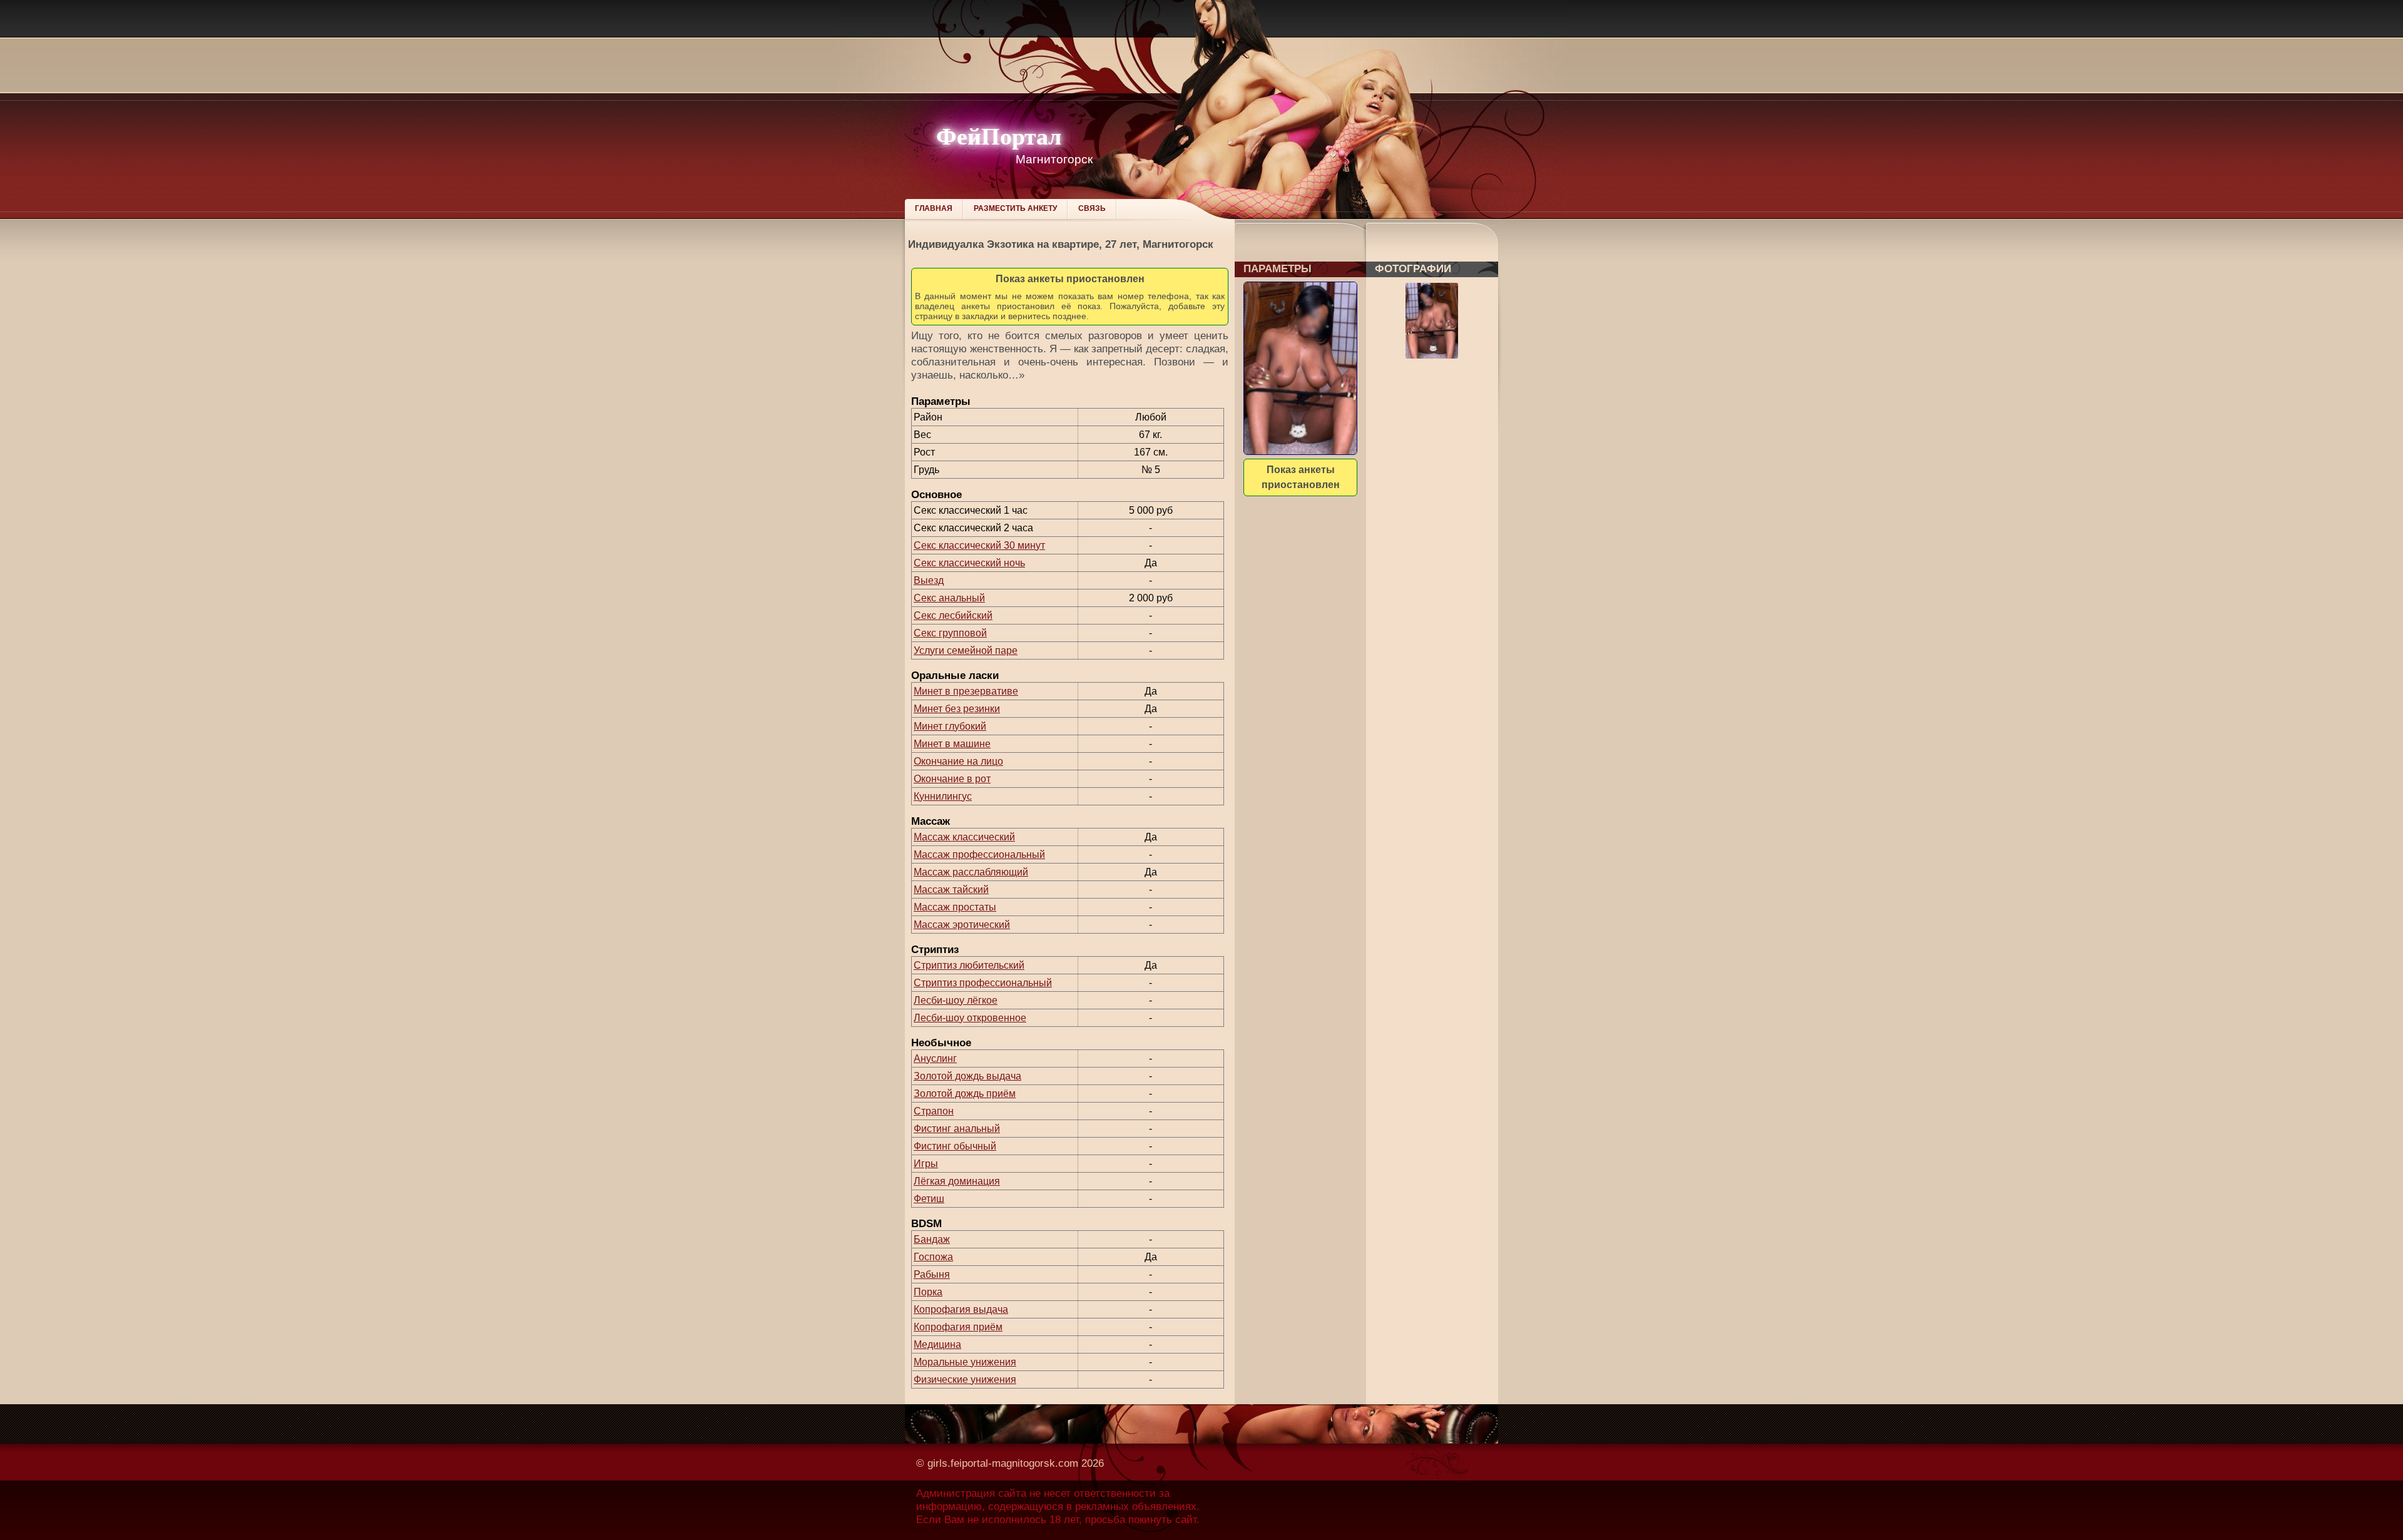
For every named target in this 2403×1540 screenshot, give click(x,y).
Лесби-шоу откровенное (970, 1018)
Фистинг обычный (955, 1146)
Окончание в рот (952, 779)
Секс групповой (950, 633)
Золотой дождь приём (965, 1094)
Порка (928, 1292)
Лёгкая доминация (957, 1181)
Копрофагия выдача (961, 1309)
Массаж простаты (955, 907)
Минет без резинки (957, 709)
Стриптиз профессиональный (983, 983)
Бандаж (932, 1239)
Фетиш (929, 1199)
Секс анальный (949, 598)
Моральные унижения (965, 1362)
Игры (926, 1164)
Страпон (934, 1111)
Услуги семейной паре (966, 650)
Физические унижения (965, 1379)
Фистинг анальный (957, 1129)
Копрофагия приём (958, 1327)
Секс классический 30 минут (979, 545)
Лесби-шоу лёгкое (956, 1000)
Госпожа (933, 1257)
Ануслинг (935, 1058)
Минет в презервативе (966, 691)
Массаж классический (964, 837)
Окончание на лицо (958, 761)
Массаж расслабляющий (971, 872)
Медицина (937, 1344)
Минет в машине (952, 744)
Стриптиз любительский (969, 965)
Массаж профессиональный (979, 854)
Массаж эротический (962, 925)
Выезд (929, 580)
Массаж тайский (951, 890)
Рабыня (932, 1274)
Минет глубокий (950, 726)
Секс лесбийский (953, 615)
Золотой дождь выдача (967, 1076)
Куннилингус (943, 796)
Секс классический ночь (969, 563)
